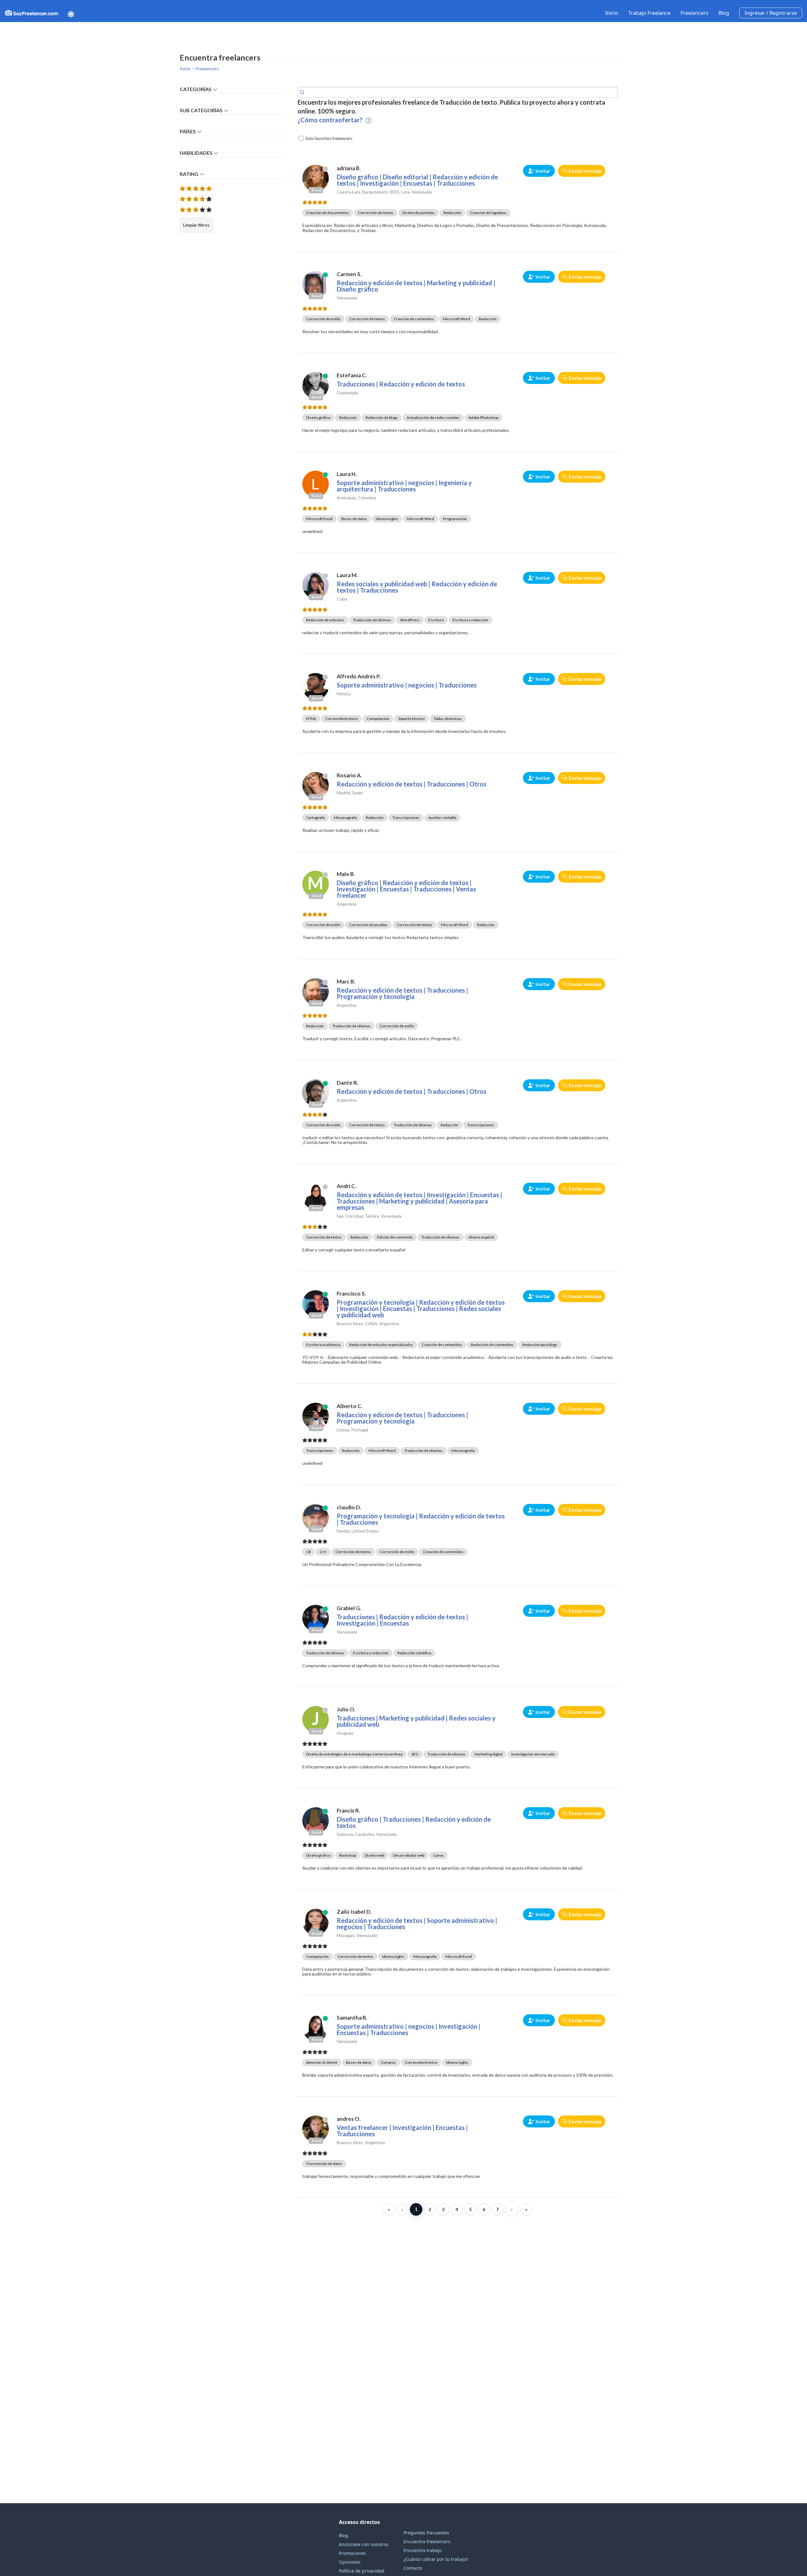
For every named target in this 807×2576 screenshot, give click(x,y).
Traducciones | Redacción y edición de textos (401, 384)
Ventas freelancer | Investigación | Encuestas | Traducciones (402, 2131)
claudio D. (349, 1507)
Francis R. (348, 1810)
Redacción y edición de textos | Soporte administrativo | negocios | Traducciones (417, 1923)
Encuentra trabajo (423, 2550)
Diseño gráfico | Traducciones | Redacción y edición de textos (414, 1822)
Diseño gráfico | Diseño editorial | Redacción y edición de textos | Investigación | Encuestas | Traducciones (417, 180)
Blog (724, 13)
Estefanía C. (352, 375)
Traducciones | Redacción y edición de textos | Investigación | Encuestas (402, 1620)
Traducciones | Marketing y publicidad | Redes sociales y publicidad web (416, 1721)
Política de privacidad (362, 2571)
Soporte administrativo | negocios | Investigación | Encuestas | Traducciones (409, 2029)
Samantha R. (352, 2018)
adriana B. (349, 168)
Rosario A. (349, 775)
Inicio (612, 13)
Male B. (346, 874)
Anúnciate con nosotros (364, 2544)
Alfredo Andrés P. (359, 676)
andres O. (349, 2119)
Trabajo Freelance (649, 13)
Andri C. (346, 1186)
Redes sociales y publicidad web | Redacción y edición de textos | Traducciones (417, 587)
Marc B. (346, 981)
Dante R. (347, 1083)
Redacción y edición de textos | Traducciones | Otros (412, 784)
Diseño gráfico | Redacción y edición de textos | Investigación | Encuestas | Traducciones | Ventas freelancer (406, 889)
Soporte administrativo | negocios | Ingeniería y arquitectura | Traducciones (404, 486)
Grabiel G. (349, 1608)
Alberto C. (350, 1406)
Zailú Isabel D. (354, 1912)
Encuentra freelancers (427, 2541)
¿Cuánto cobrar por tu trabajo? (436, 2559)
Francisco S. (351, 1294)
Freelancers (694, 13)
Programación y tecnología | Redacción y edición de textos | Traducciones (421, 1519)
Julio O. (346, 1709)
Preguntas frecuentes (426, 2533)
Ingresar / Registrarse (771, 13)
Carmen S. (349, 274)
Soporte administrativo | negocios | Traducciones (407, 685)
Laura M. (347, 575)
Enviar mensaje (585, 171)
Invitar (543, 171)
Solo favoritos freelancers (329, 138)
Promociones (352, 2553)
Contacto (413, 2568)
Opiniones (350, 2562)
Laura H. (347, 474)
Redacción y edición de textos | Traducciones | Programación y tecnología (402, 993)
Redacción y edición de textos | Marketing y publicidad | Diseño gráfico (416, 286)
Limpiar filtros (196, 225)
